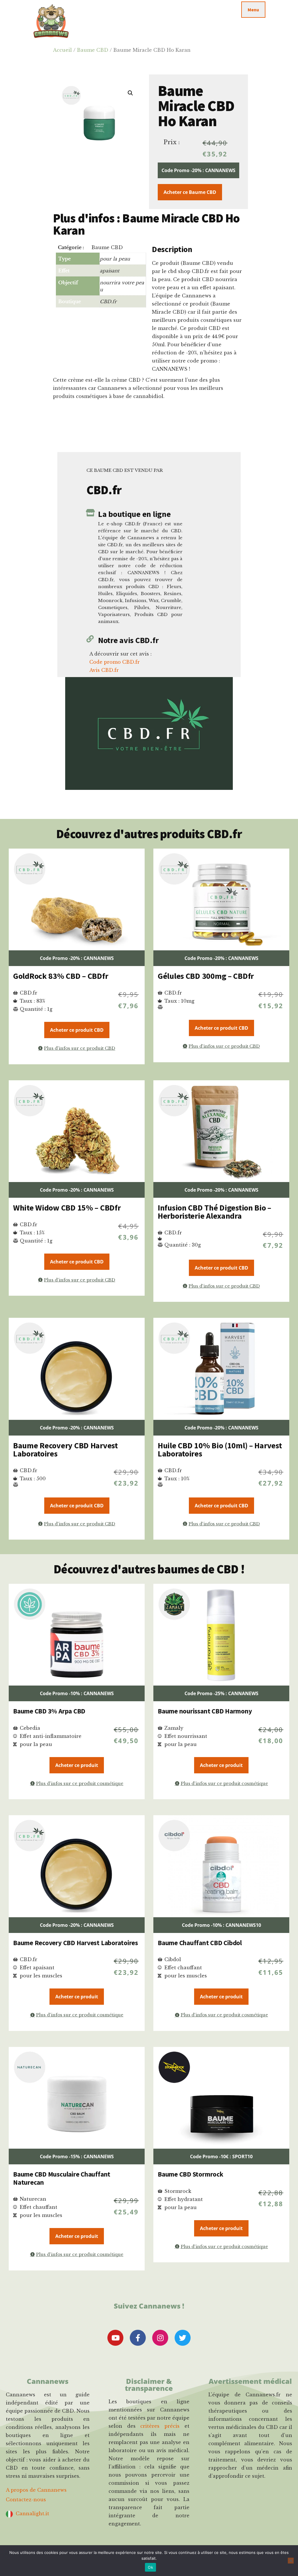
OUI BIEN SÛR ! (149, 1310)
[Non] (291, 2561)
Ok (150, 2567)
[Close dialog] (207, 1242)
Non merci (149, 1328)
